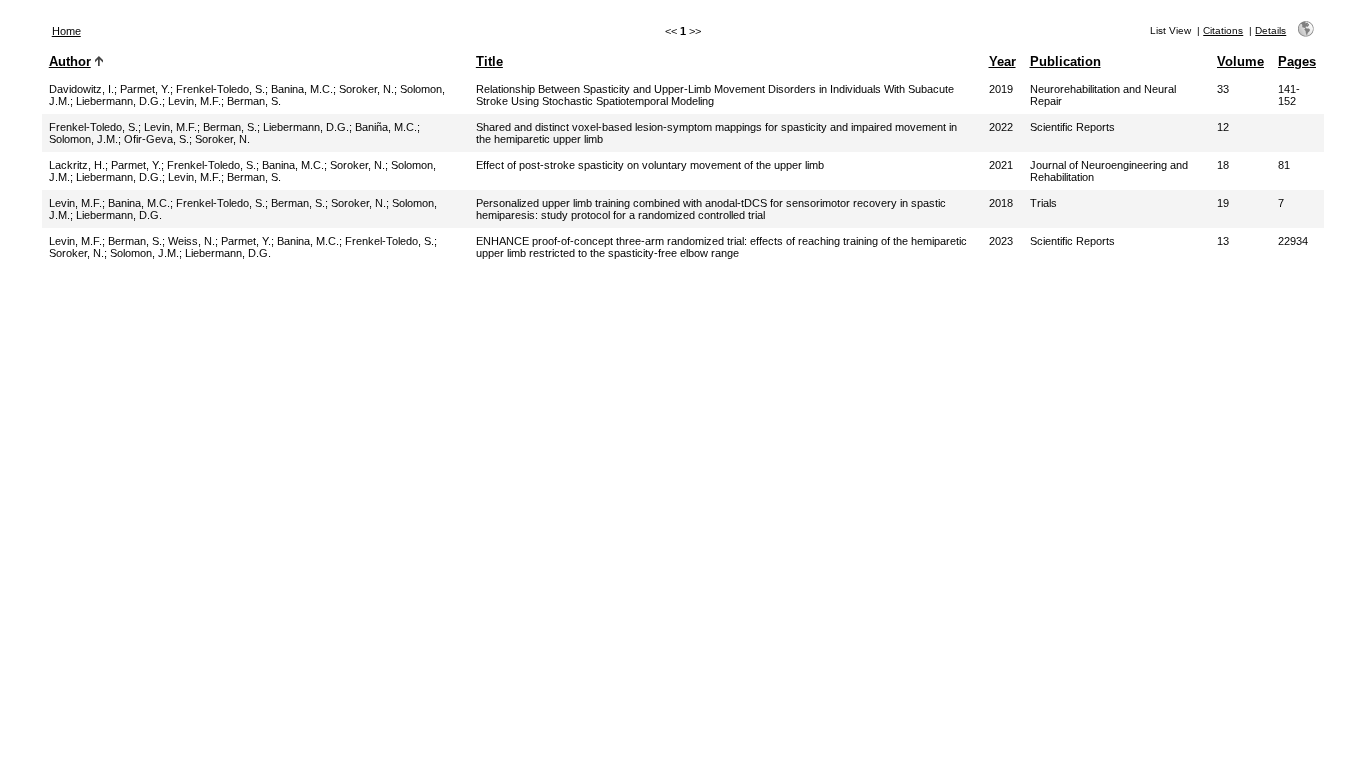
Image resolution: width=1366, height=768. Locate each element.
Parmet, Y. (145, 89)
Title (489, 61)
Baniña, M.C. (386, 127)
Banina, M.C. (302, 89)
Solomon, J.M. (83, 139)
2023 (1001, 241)
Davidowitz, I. (81, 89)
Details (1270, 30)
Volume (1240, 61)
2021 (1001, 165)
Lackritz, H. (77, 165)
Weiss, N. (191, 241)
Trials (1043, 203)
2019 (1001, 89)
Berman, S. (254, 101)
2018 (1001, 203)
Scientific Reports (1072, 127)
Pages (1297, 61)
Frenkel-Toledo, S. (220, 89)
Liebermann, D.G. (119, 101)
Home (66, 31)
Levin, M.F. (194, 101)
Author (70, 61)
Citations (1223, 30)
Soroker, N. (366, 89)
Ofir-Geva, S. (156, 139)
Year (1002, 61)
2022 (1001, 127)
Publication (1065, 61)
